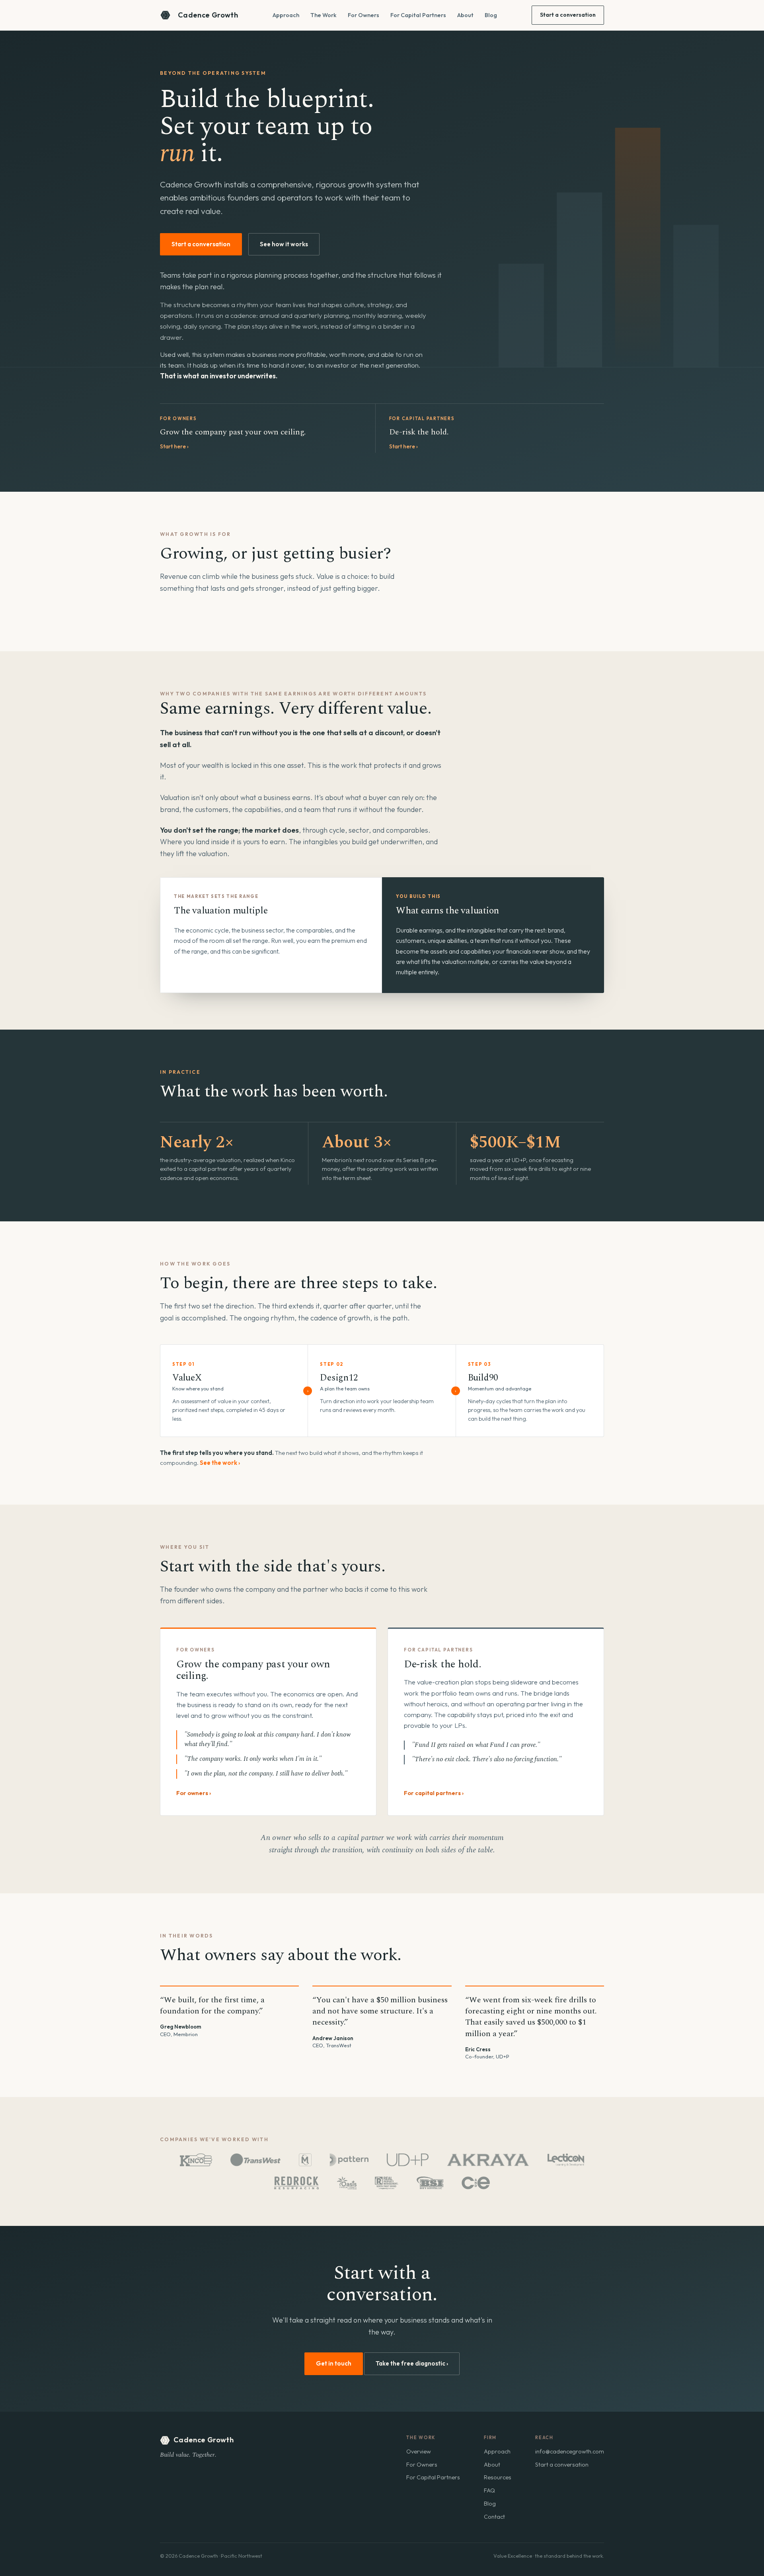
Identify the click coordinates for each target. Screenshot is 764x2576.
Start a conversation (568, 15)
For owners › (194, 1793)
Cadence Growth (208, 15)
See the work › (220, 1463)
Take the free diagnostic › (412, 2363)
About (465, 15)
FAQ (489, 2490)
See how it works (284, 244)
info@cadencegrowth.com (570, 2451)
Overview (419, 2451)
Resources (498, 2477)
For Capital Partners (418, 15)
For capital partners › (434, 1793)
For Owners (363, 15)
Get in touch (334, 2363)
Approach (286, 15)
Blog (491, 15)
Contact (494, 2517)
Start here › (174, 446)
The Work (324, 15)
